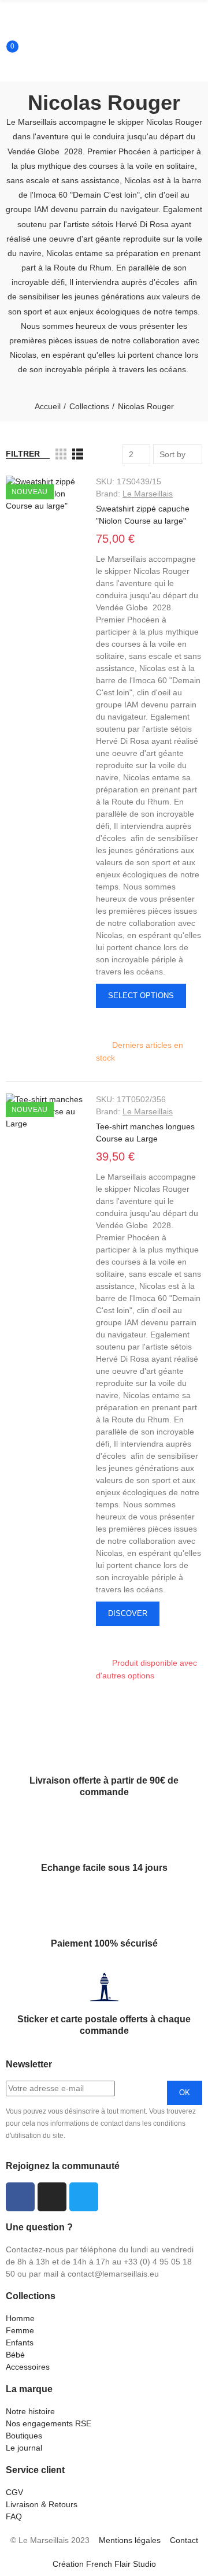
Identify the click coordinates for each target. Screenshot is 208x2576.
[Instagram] (52, 2197)
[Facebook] (20, 2197)
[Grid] (61, 454)
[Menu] (5, 9)
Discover (128, 1613)
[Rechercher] (5, 38)
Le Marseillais (148, 494)
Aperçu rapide (105, 1023)
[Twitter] (84, 2197)
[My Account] (5, 73)
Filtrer (23, 454)
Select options (141, 996)
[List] (78, 454)
